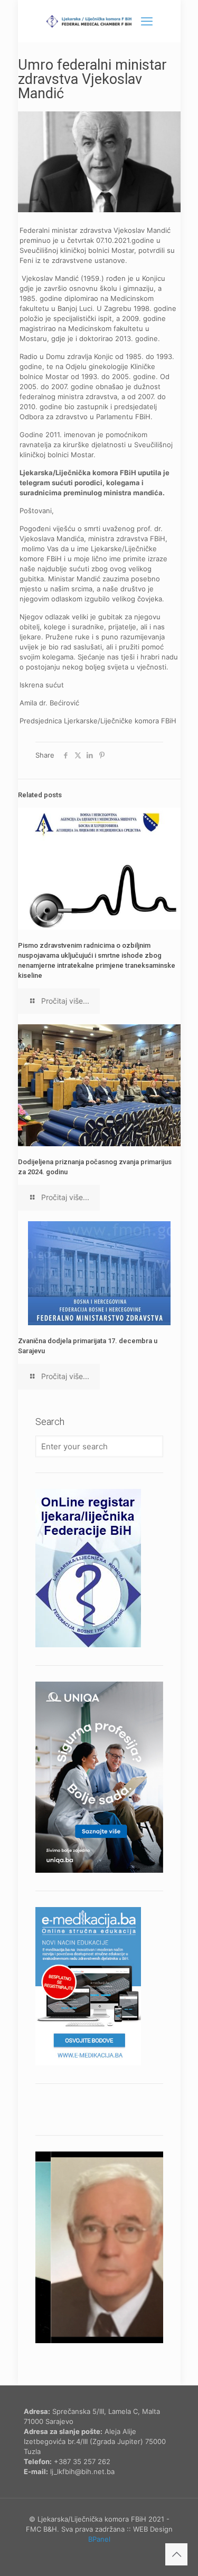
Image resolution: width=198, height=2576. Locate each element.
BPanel (99, 2539)
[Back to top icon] (176, 2554)
